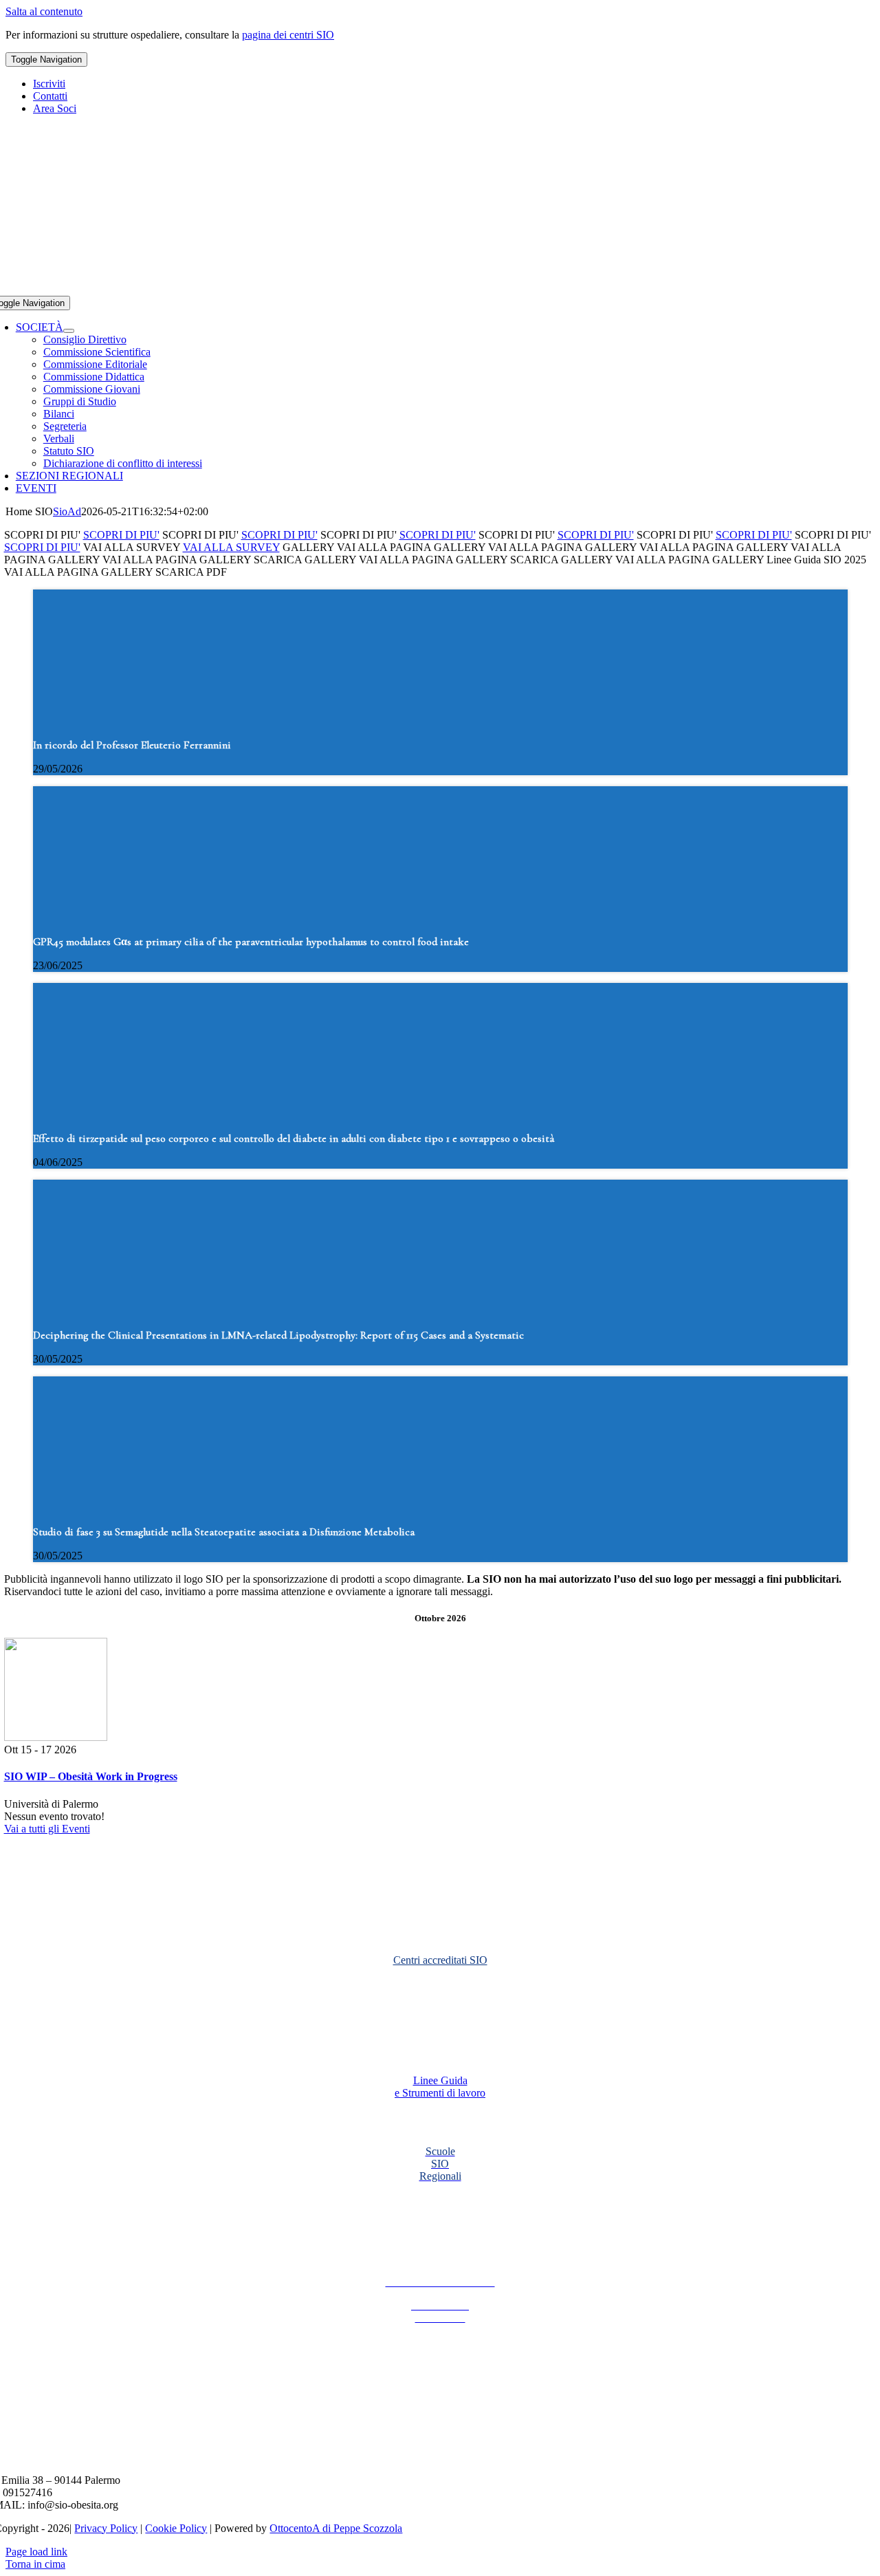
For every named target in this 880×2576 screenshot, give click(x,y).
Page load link (36, 2552)
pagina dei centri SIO (288, 35)
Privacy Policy (106, 2528)
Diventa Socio (440, 1852)
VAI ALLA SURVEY (231, 547)
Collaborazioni (440, 2199)
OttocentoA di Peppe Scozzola (336, 2528)
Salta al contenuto (44, 11)
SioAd (67, 511)
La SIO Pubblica (440, 2229)
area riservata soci (440, 1924)
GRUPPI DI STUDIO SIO (440, 2002)
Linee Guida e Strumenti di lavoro (440, 2087)
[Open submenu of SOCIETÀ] (69, 331)
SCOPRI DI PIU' (121, 535)
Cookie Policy (176, 2528)
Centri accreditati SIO (440, 1960)
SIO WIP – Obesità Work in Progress (91, 1776)
